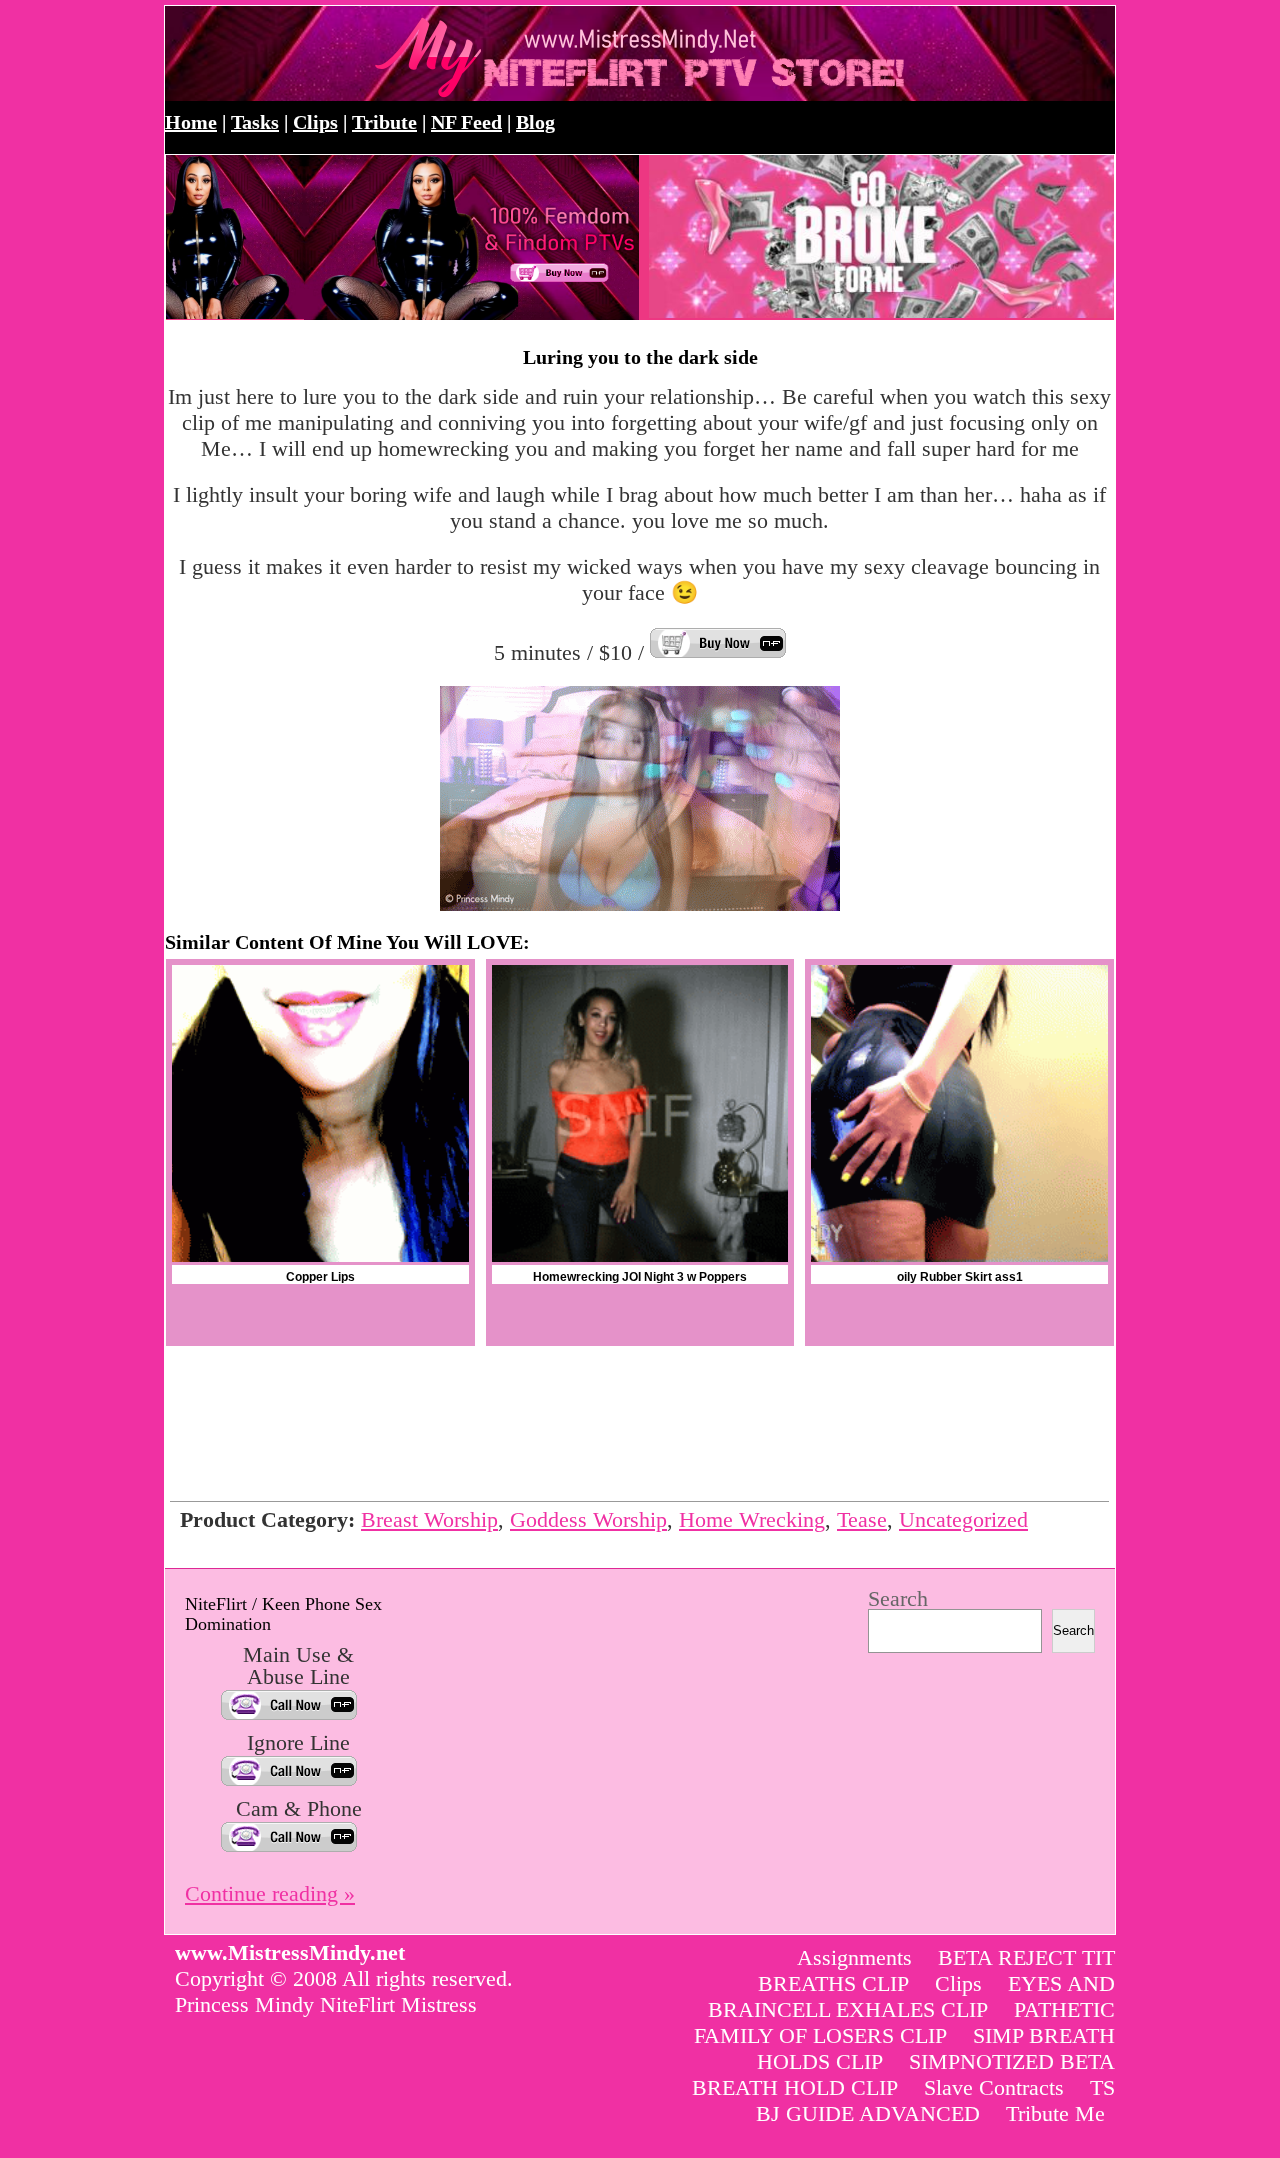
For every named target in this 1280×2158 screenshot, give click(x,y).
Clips (315, 122)
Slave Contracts (994, 2087)
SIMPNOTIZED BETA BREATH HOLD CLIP (903, 2074)
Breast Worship (429, 1519)
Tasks (255, 122)
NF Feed (466, 122)
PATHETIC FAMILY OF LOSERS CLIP (904, 2022)
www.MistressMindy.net (382, 53)
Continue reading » (270, 1893)
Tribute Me (1055, 2113)
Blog (535, 122)
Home (191, 122)
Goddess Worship (588, 1519)
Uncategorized (963, 1519)
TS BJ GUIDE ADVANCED (935, 2100)
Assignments (854, 1957)
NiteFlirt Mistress (398, 2004)
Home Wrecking (752, 1519)
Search (898, 1598)
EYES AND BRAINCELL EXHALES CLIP (911, 1996)
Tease (862, 1519)
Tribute (384, 122)
